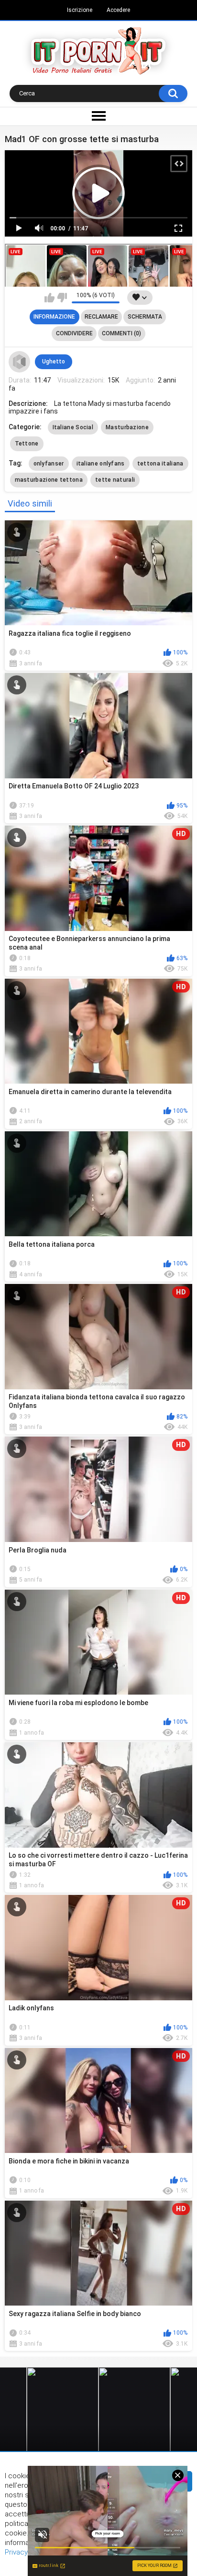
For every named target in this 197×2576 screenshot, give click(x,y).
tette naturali (115, 480)
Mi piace (49, 298)
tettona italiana (160, 464)
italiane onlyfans (101, 464)
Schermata (145, 317)
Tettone (27, 444)
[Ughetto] (20, 362)
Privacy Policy (27, 2552)
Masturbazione (127, 427)
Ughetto (54, 362)
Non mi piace (62, 298)
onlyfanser (49, 464)
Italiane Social (73, 427)
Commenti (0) (121, 333)
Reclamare (101, 317)
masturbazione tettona (49, 480)
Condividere (74, 333)
